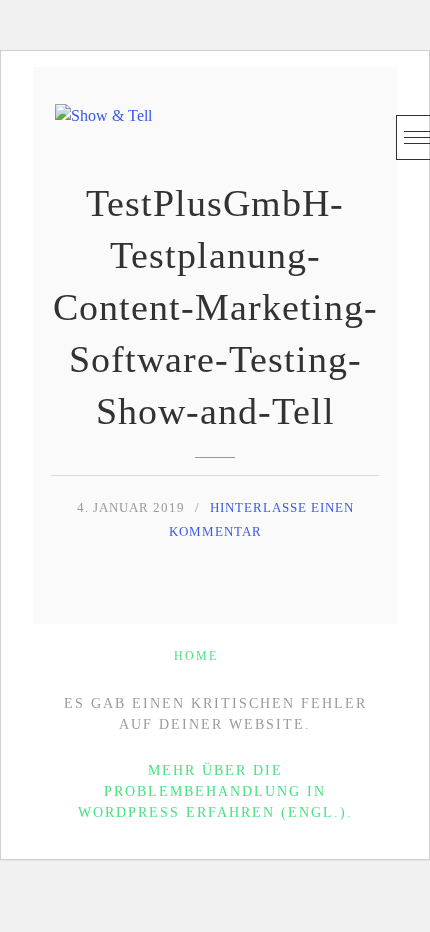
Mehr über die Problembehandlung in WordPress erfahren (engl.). (215, 791)
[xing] (357, 132)
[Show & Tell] (103, 127)
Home (196, 656)
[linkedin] (317, 132)
